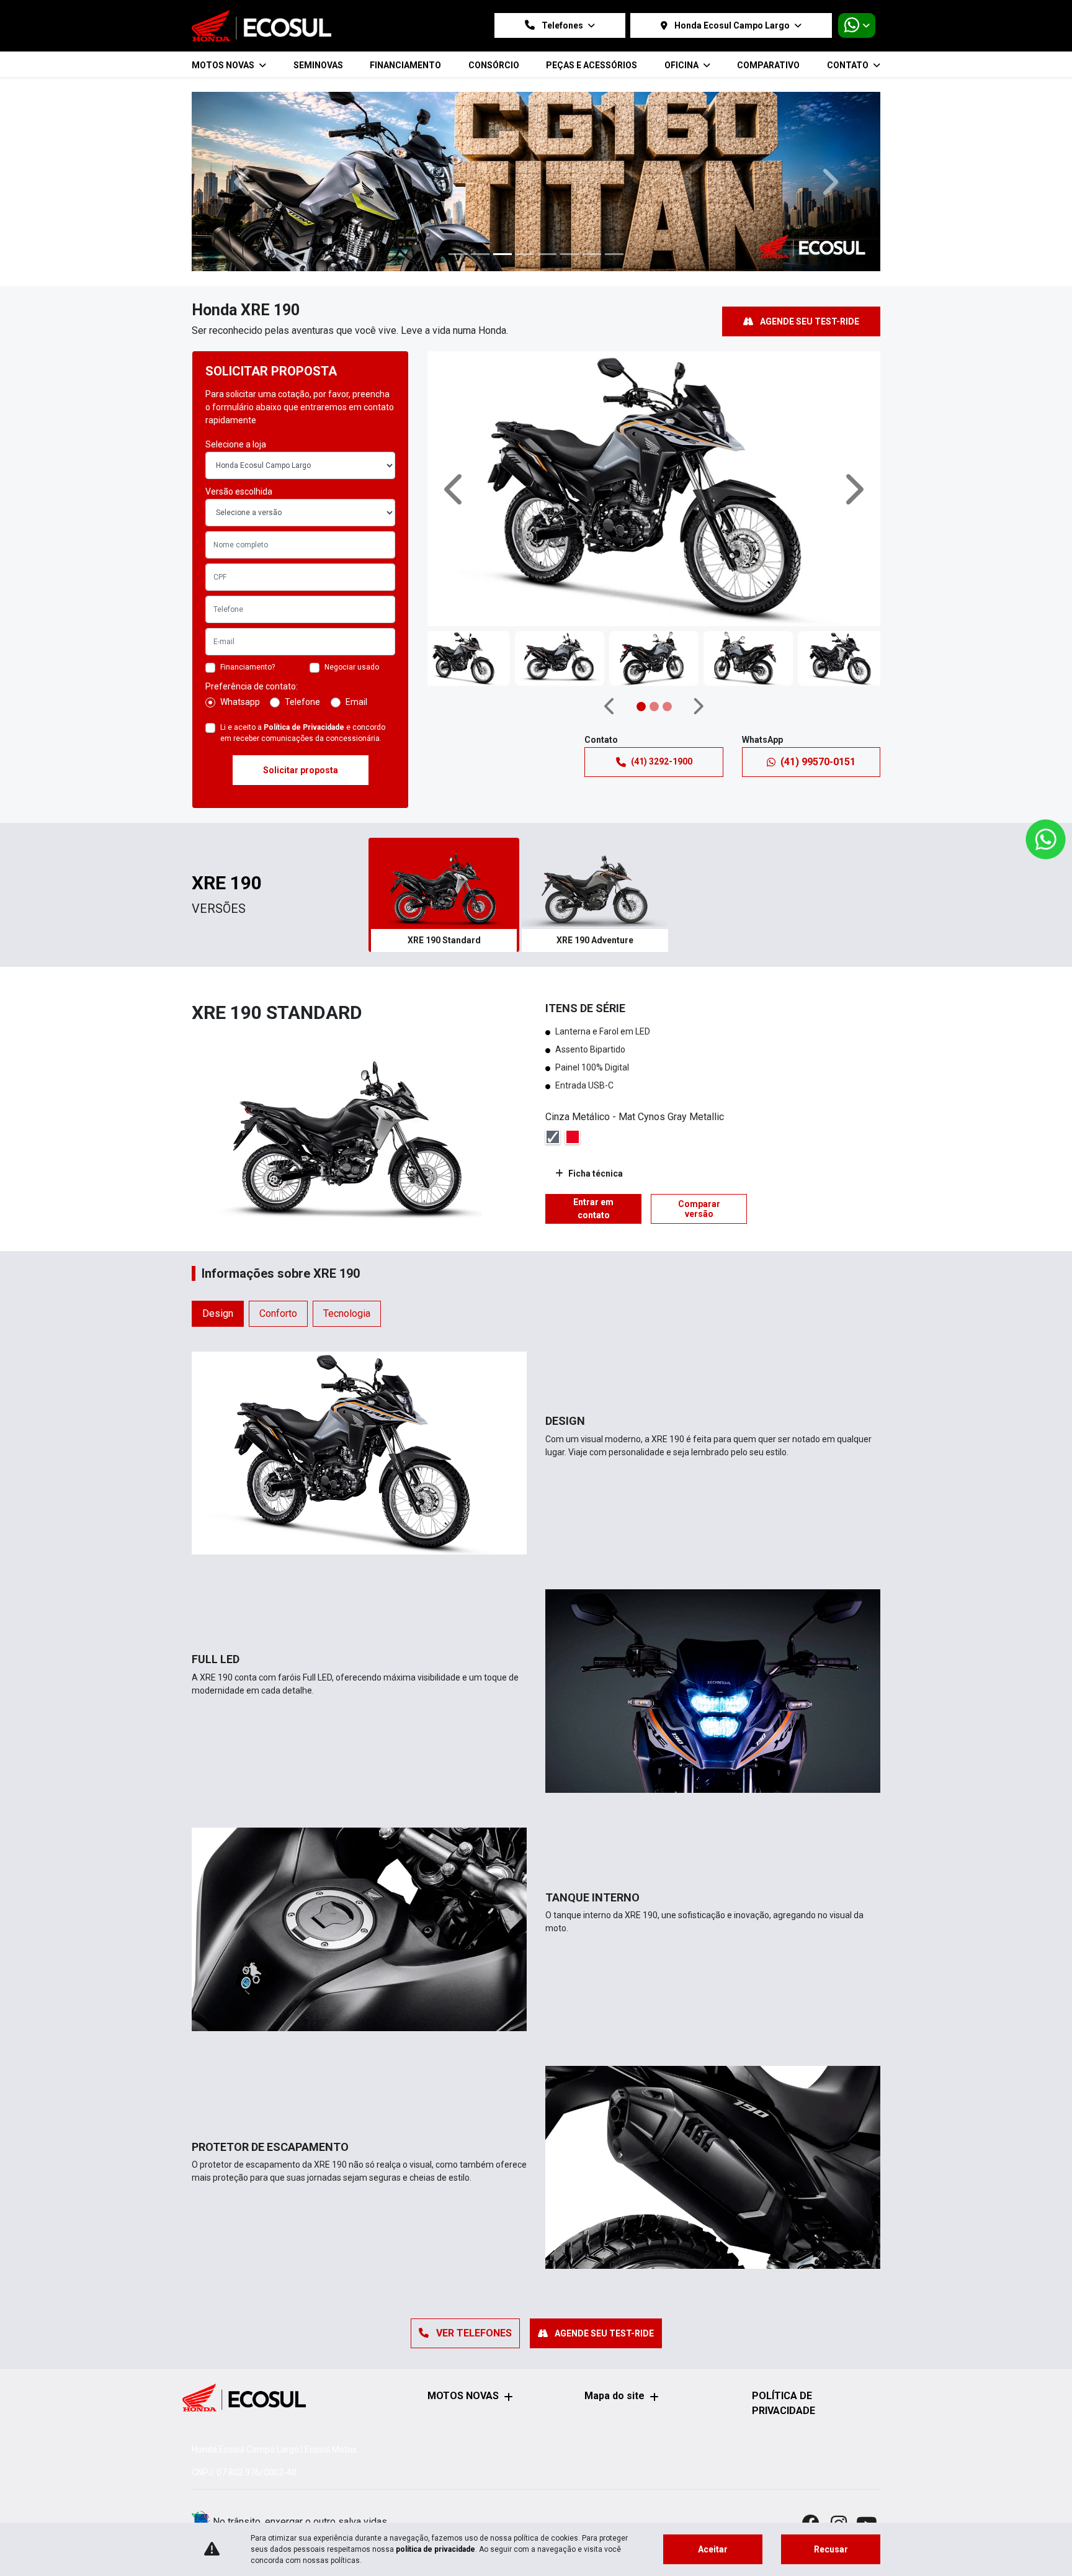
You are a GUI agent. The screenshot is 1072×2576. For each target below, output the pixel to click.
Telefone (302, 702)
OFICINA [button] (682, 65)
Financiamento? (248, 667)
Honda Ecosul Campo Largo (732, 25)
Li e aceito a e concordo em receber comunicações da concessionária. (303, 733)
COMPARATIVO (768, 65)
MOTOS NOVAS (463, 2396)
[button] (243, 182)
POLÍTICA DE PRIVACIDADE (784, 2403)
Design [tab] (218, 1313)
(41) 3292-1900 (662, 761)
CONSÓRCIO (494, 65)
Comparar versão (699, 1209)
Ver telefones (473, 2333)
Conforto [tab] (278, 1313)
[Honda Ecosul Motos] (261, 26)
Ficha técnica (596, 1174)
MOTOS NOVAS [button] (224, 65)
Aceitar (713, 2549)
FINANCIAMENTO (405, 65)
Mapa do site (614, 2396)
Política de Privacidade (304, 727)
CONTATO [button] (849, 65)
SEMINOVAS (318, 65)
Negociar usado (352, 667)
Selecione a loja (236, 444)
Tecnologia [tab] (347, 1313)
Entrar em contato (593, 1209)
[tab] (444, 895)
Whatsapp (240, 702)
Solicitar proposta (301, 770)
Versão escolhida (239, 491)
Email (356, 702)
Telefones (562, 25)
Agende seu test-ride (809, 321)
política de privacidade (435, 2549)
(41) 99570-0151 (818, 762)
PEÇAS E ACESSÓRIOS (592, 65)
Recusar (831, 2549)
